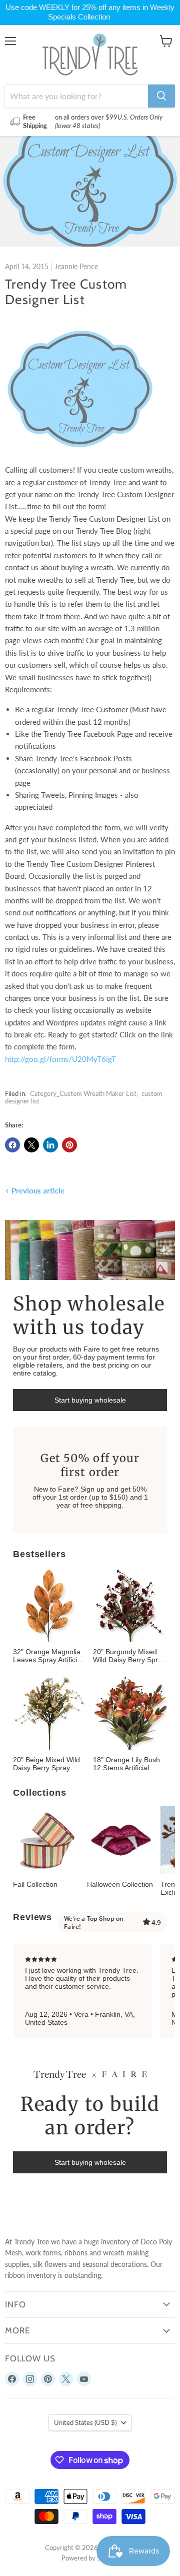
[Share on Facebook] (12, 1145)
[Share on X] (31, 1145)
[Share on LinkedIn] (50, 1145)
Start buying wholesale (90, 1400)
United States (85, 2422)
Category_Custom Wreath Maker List (83, 1093)
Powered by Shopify (90, 2558)
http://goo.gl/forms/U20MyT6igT (60, 1059)
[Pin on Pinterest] (69, 1145)
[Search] (161, 96)
